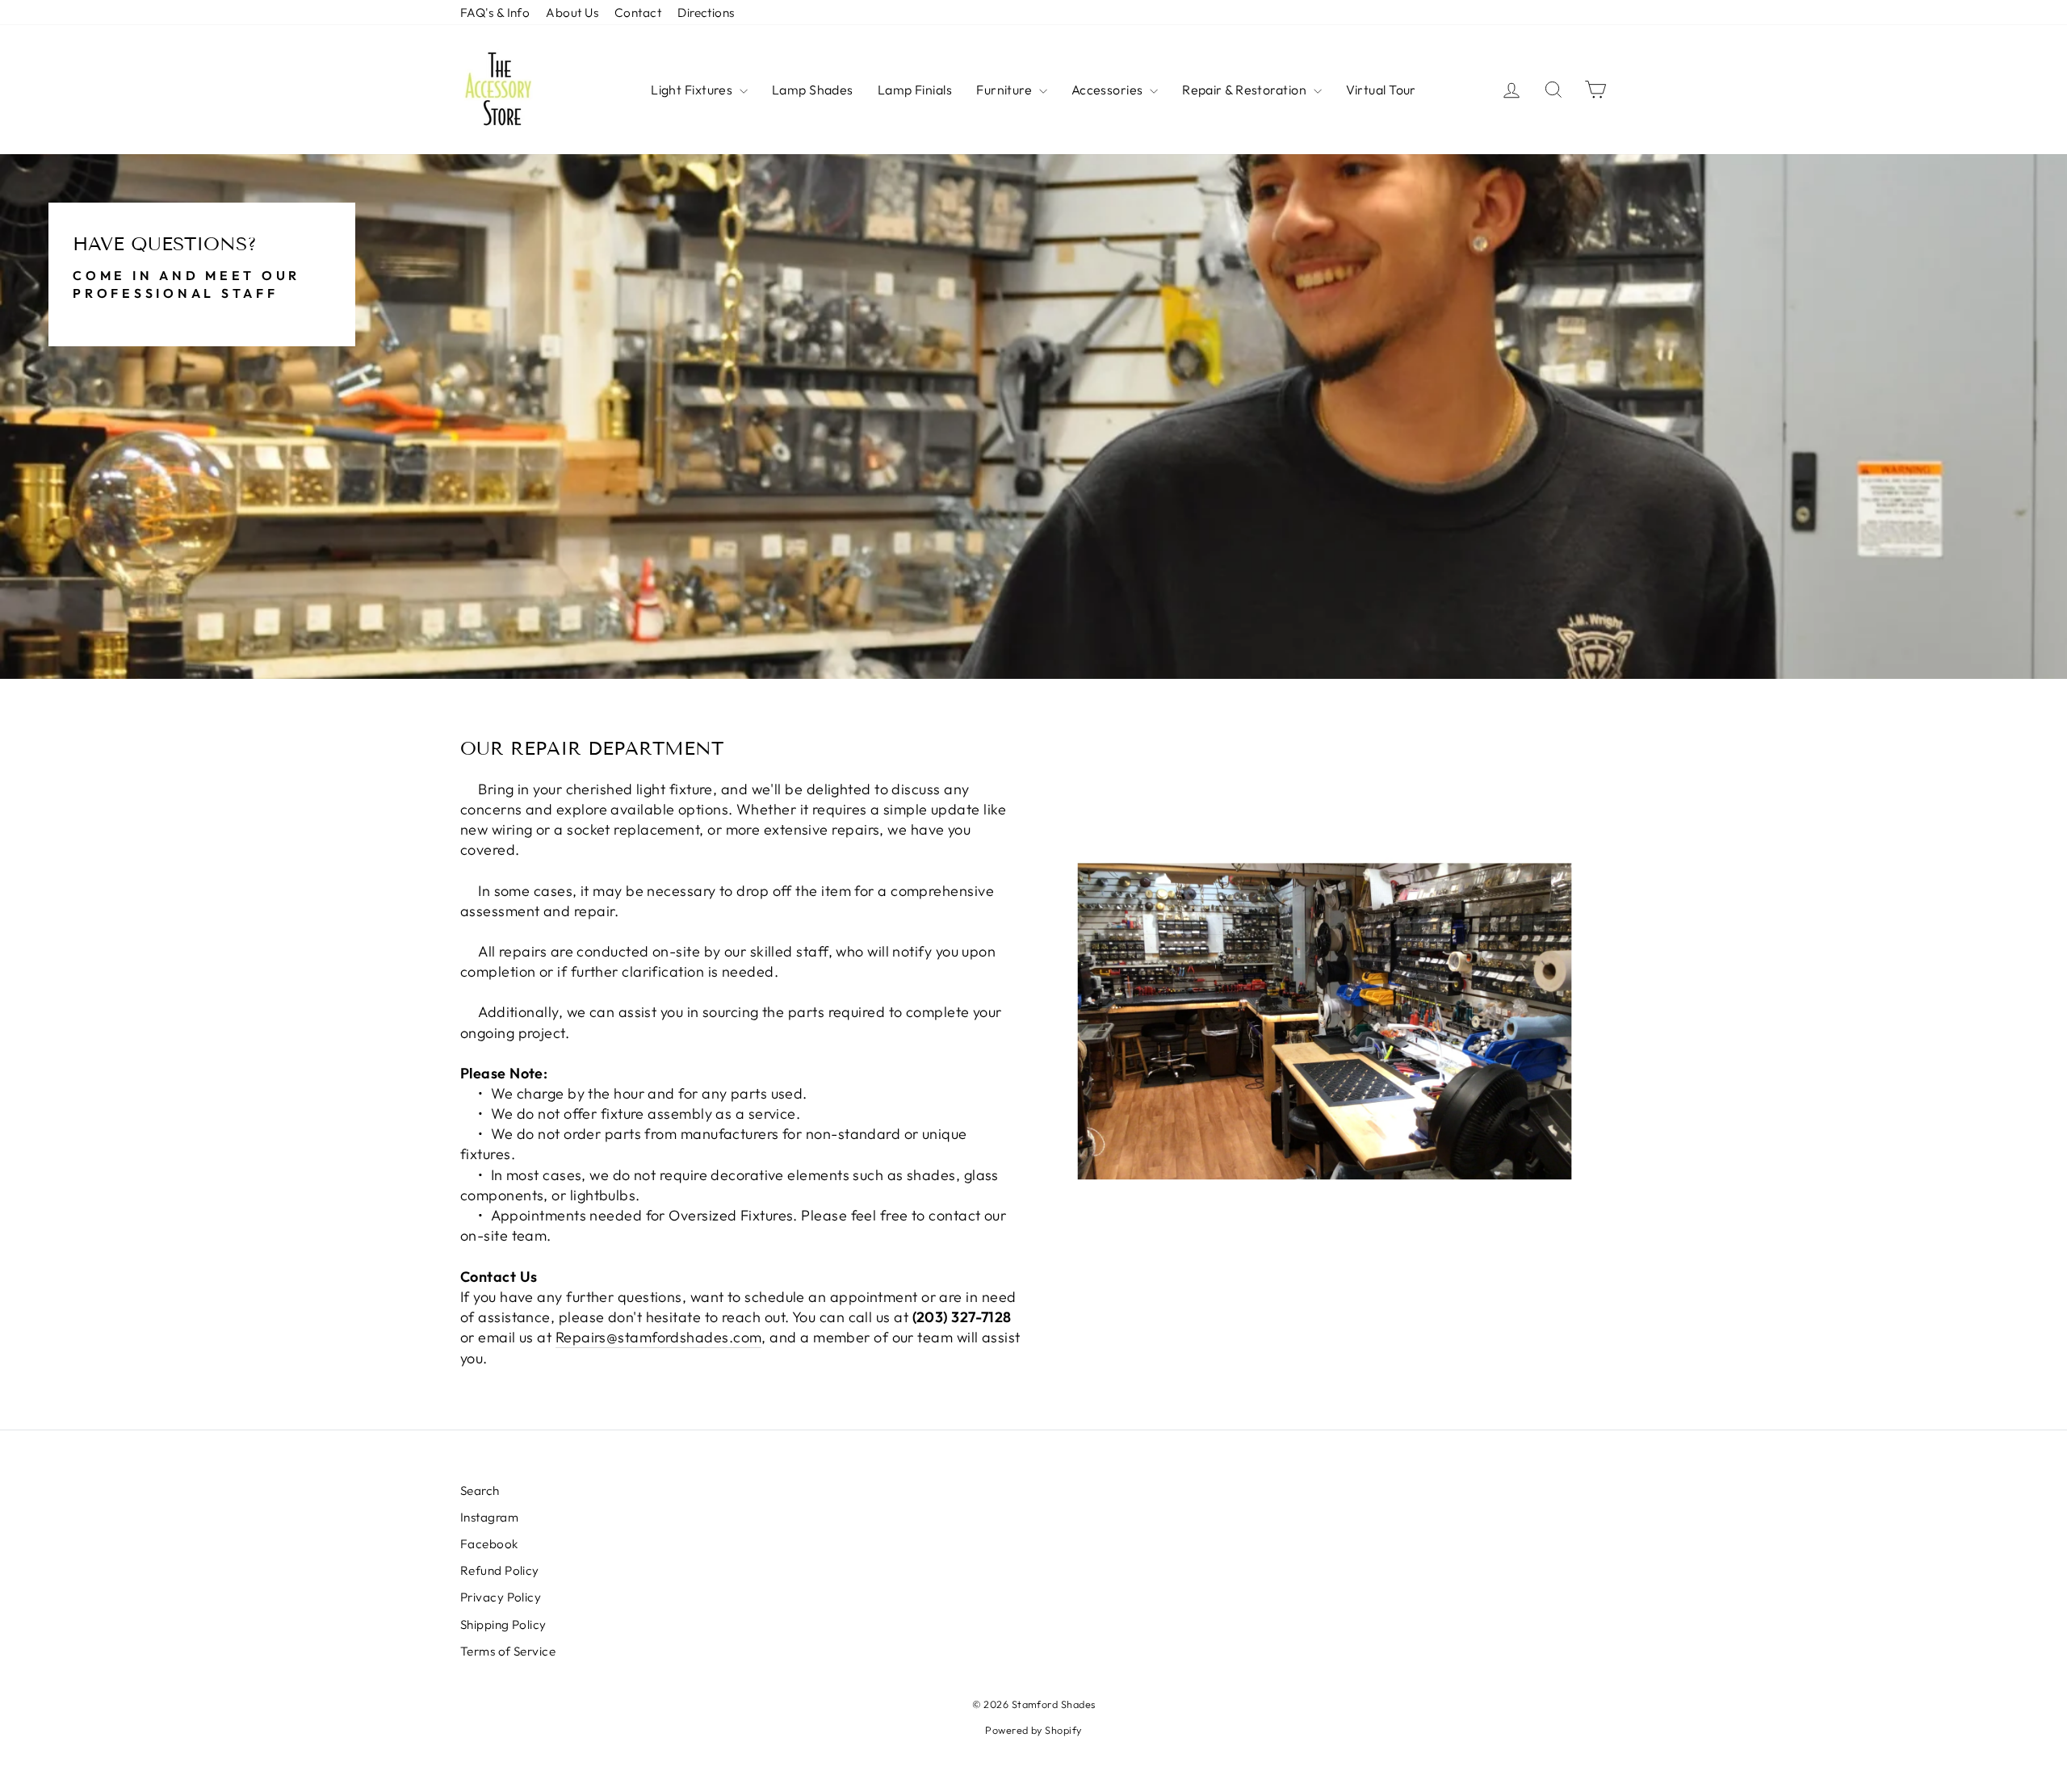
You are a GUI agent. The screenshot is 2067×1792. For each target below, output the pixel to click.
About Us (572, 13)
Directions (706, 13)
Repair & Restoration (1245, 90)
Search (480, 1491)
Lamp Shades (813, 90)
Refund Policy (500, 1570)
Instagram (489, 1517)
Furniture (1006, 90)
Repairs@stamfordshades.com (659, 1337)
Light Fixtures (693, 90)
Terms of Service (508, 1651)
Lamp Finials (915, 90)
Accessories (1109, 90)
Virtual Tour (1381, 90)
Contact (638, 13)
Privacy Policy (501, 1597)
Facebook (489, 1544)
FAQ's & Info (495, 13)
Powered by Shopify (1033, 1730)
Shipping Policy (503, 1625)
